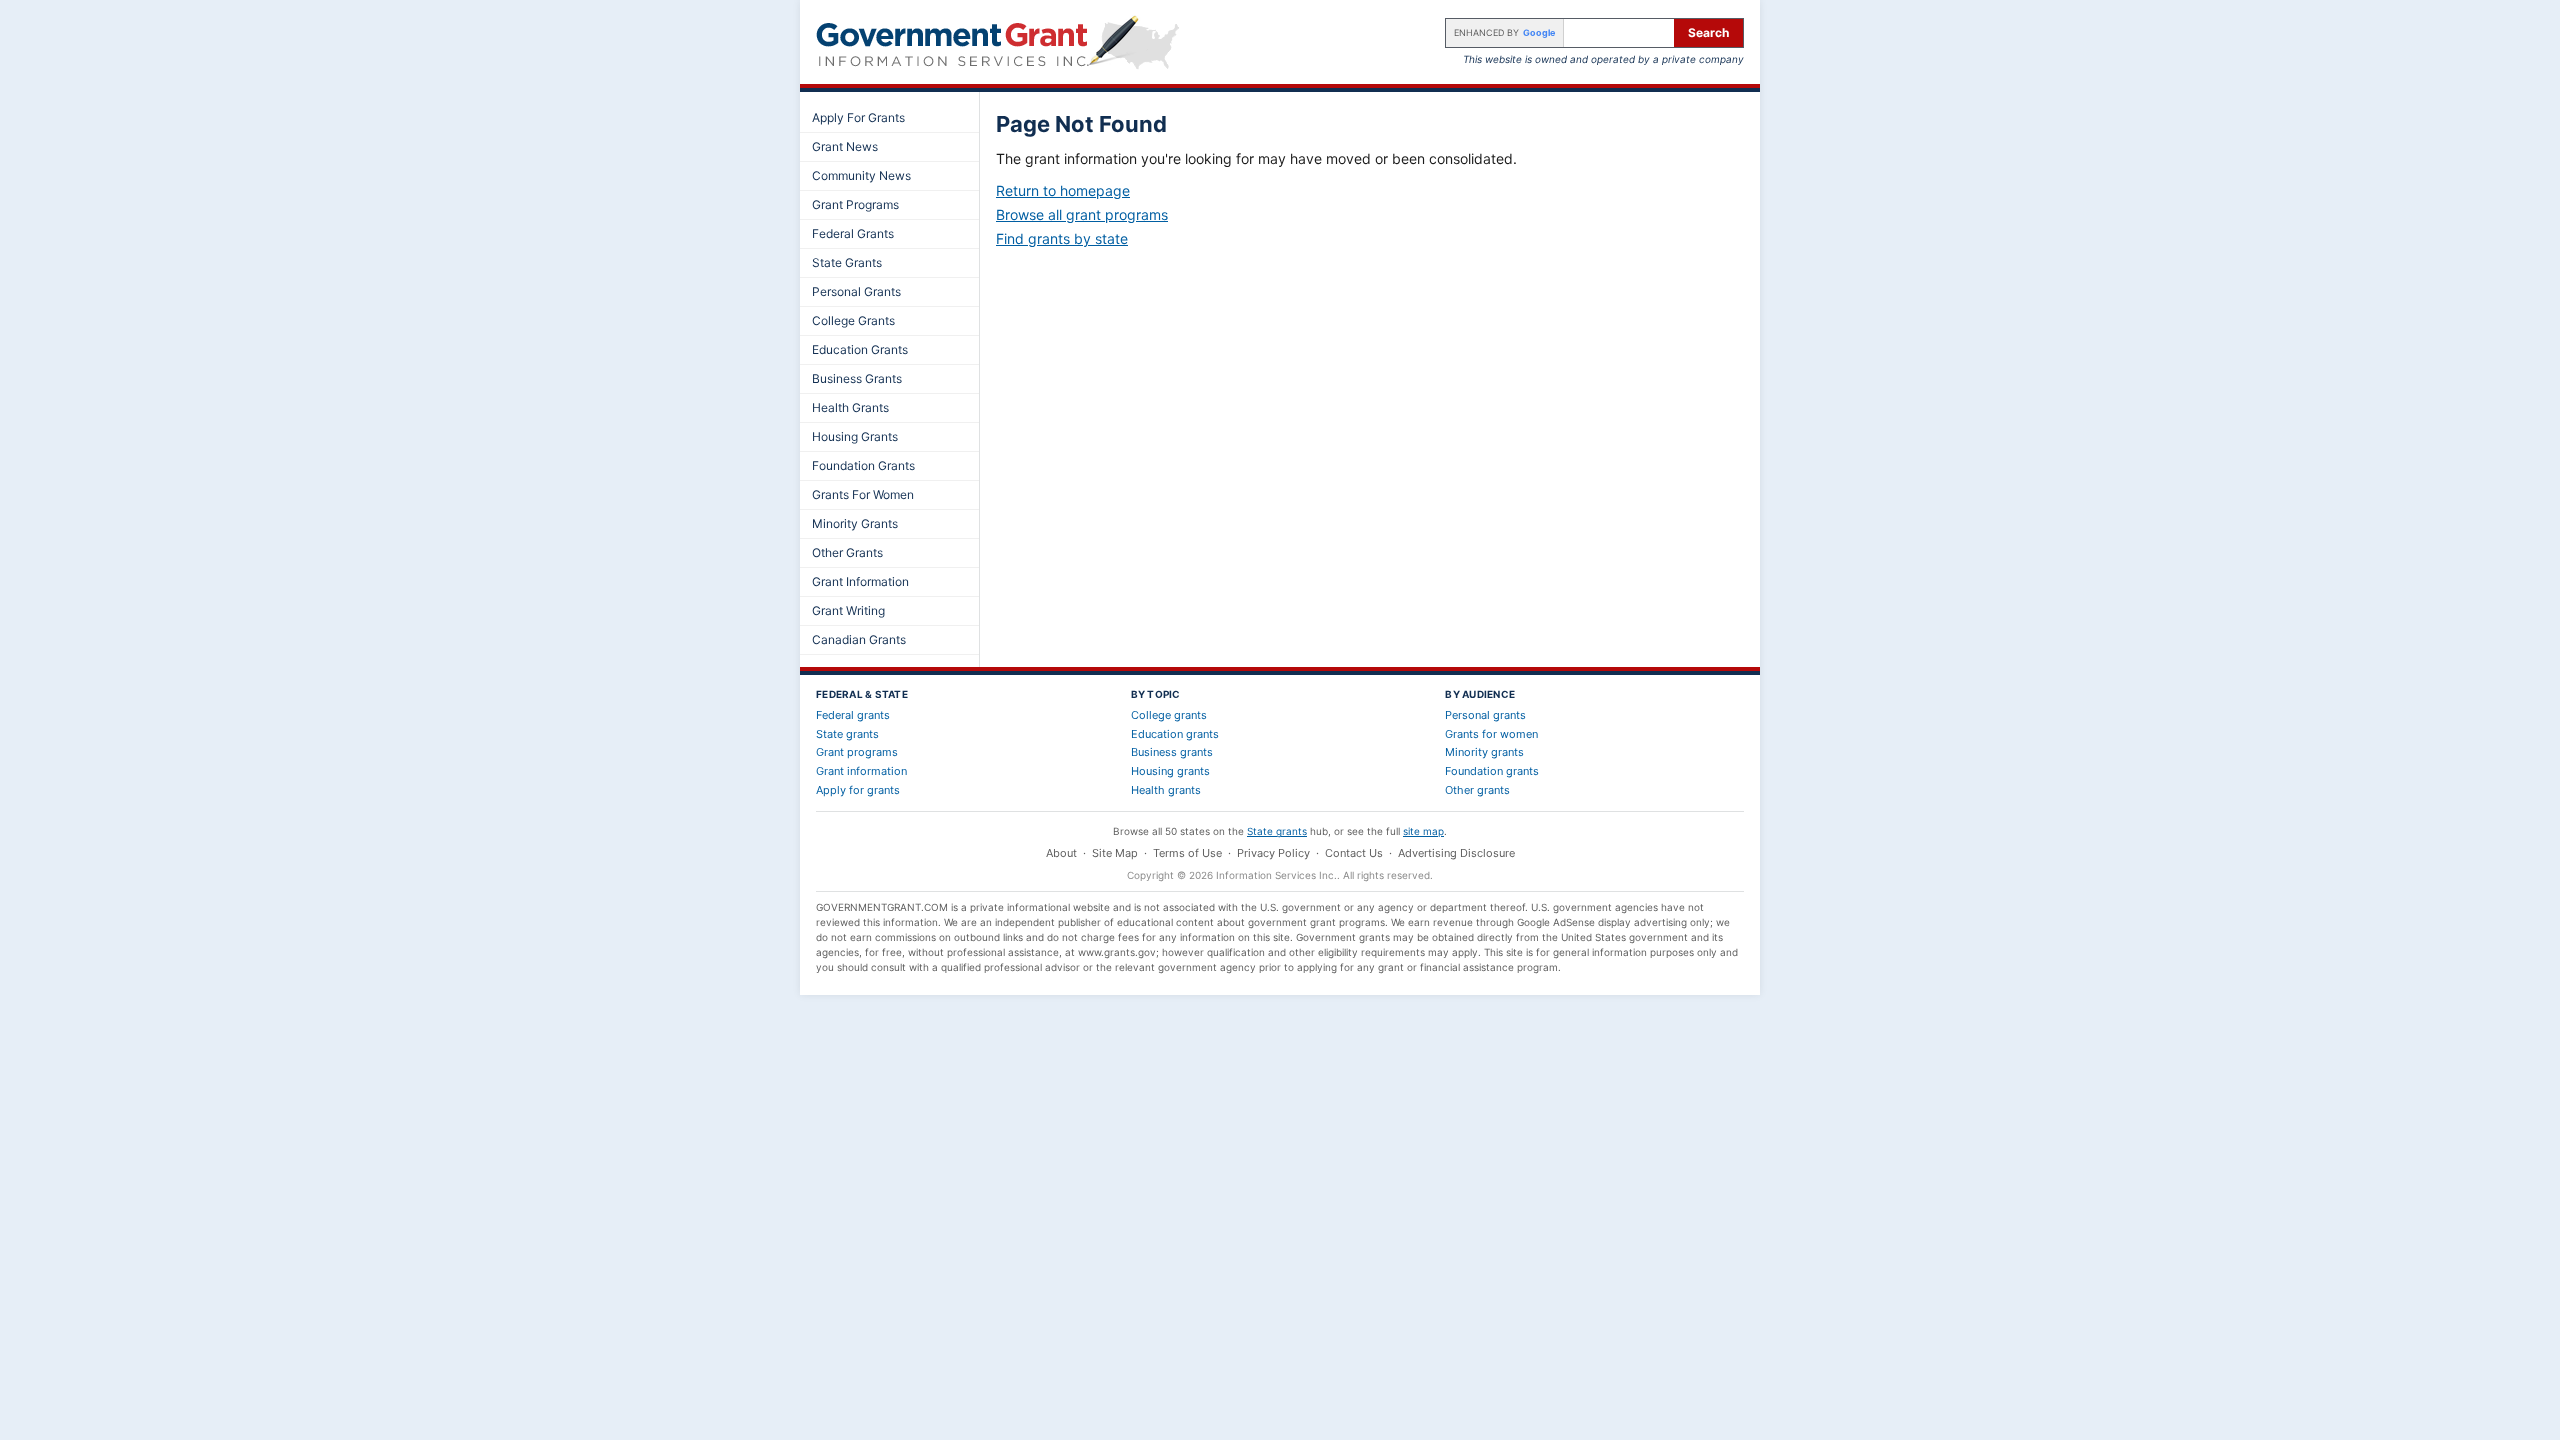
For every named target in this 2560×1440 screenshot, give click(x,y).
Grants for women (1491, 734)
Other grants (1477, 790)
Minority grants (1484, 752)
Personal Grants (856, 291)
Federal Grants (853, 233)
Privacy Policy (1273, 853)
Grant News (845, 146)
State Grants (847, 262)
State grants (847, 734)
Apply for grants (858, 790)
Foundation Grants (863, 465)
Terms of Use (1187, 853)
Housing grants (1170, 771)
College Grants (853, 320)
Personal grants (1485, 715)
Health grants (1166, 790)
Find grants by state (1062, 238)
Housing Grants (855, 436)
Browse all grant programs (1082, 214)
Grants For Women (863, 494)
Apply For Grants (858, 117)
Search (1708, 32)
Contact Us (1354, 853)
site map (1423, 831)
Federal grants (853, 715)
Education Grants (860, 349)
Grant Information (860, 581)
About (1061, 853)
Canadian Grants (859, 639)
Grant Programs (855, 204)
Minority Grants (855, 523)
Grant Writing (848, 610)
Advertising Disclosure (1456, 853)
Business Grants (857, 378)
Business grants (1172, 752)
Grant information (861, 771)
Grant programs (857, 752)
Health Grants (850, 407)
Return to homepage (1063, 190)
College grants (1169, 715)
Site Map (1115, 853)
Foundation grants (1492, 771)
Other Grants (847, 552)
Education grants (1175, 734)
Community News (861, 175)
